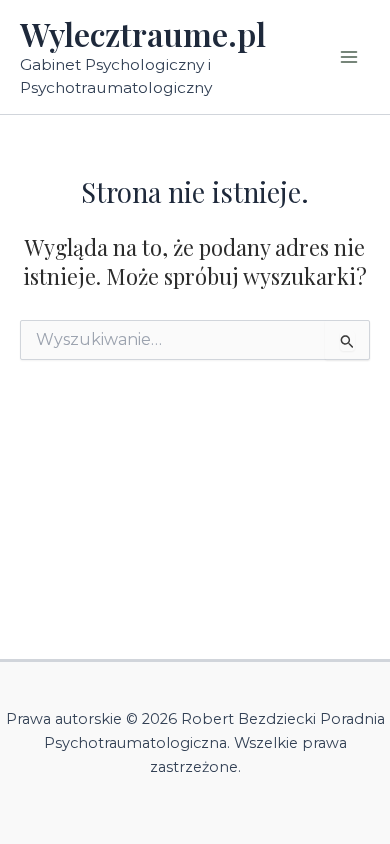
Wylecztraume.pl (143, 33)
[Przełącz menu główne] (349, 57)
